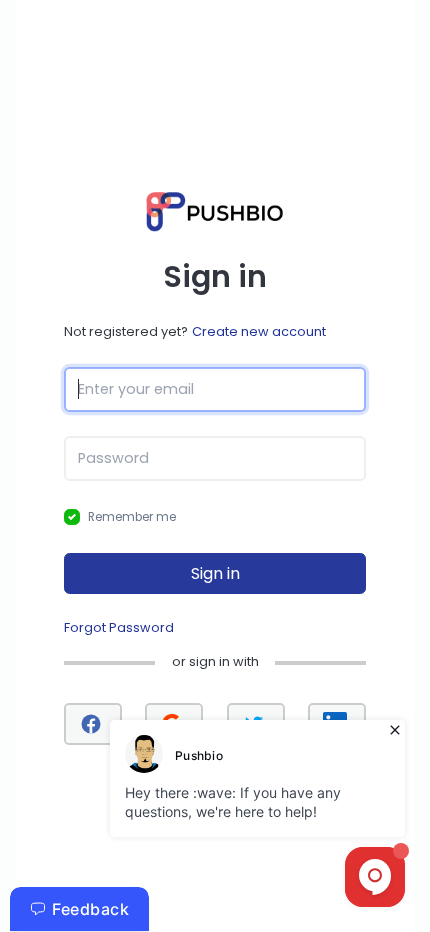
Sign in (215, 573)
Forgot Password (119, 627)
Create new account (259, 331)
